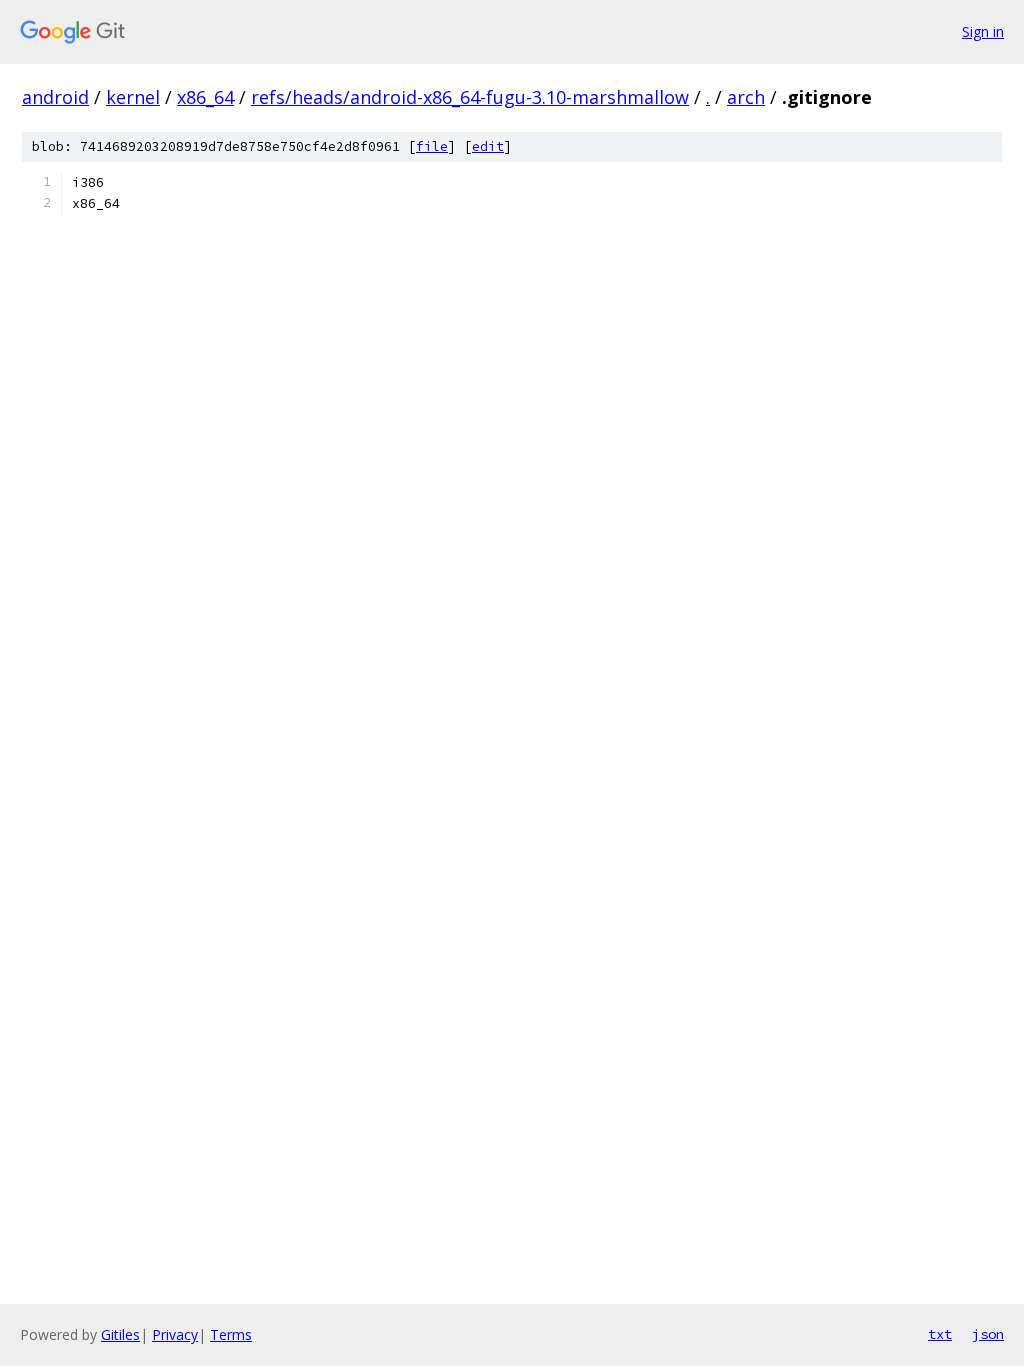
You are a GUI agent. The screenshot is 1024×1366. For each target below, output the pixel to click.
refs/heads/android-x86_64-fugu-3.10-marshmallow (470, 97)
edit (488, 146)
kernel (133, 97)
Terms (231, 1334)
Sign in (983, 31)
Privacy (175, 1334)
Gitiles (120, 1334)
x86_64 (205, 97)
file (432, 146)
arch (746, 97)
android (55, 97)
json (988, 1334)
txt (940, 1334)
